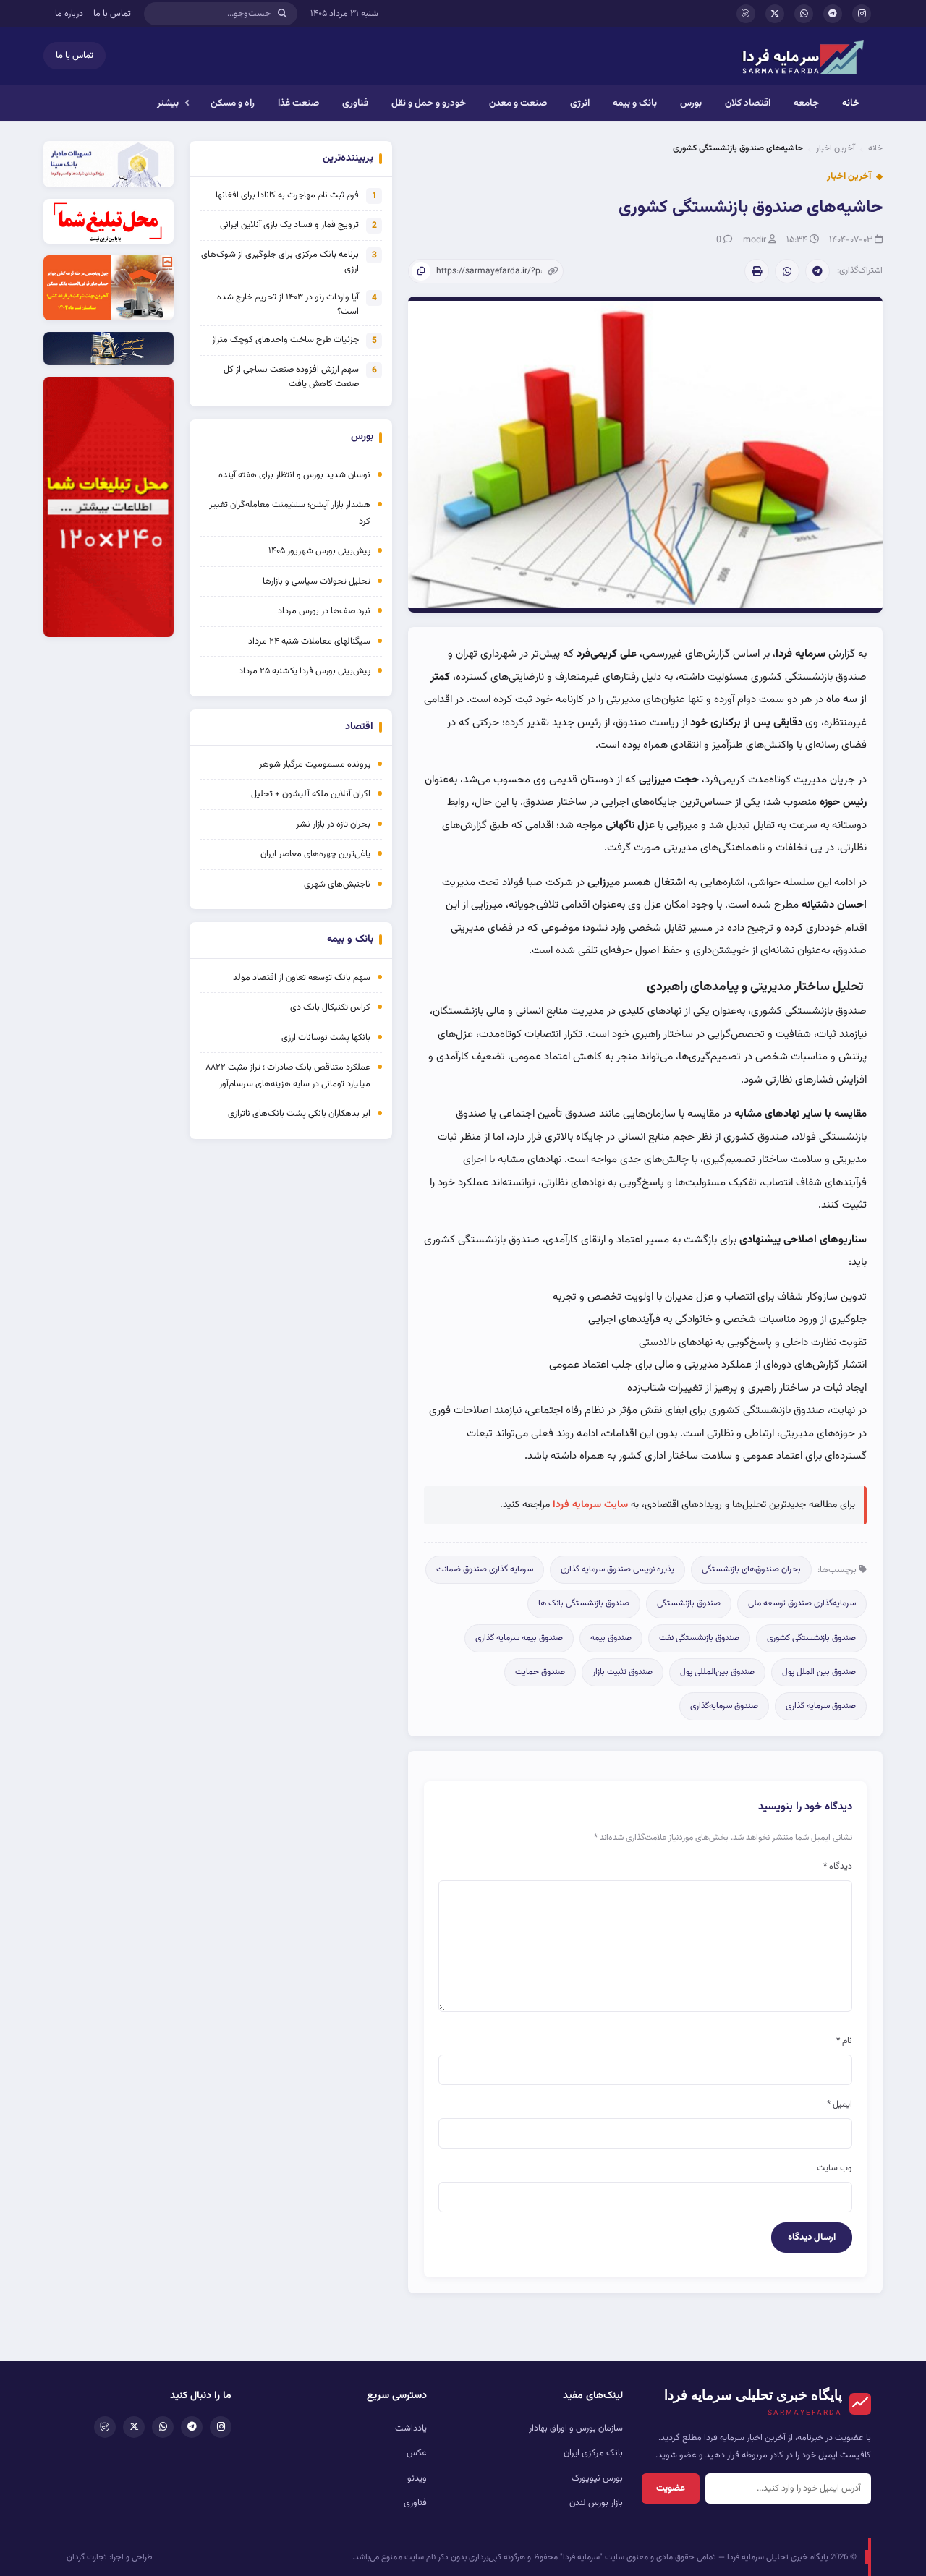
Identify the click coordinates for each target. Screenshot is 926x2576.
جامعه (806, 103)
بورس (691, 103)
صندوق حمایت (540, 1672)
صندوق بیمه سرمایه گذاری (519, 1638)
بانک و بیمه (635, 103)
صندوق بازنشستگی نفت (699, 1638)
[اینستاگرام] (862, 14)
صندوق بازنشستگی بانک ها (584, 1603)
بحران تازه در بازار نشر (333, 824)
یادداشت (411, 2428)
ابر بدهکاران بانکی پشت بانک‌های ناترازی (299, 1114)
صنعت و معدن (518, 103)
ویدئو (417, 2478)
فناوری (355, 103)
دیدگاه (838, 1867)
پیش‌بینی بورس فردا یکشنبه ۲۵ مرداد (305, 671)
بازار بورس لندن (596, 2503)
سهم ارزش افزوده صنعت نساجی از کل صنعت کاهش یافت (291, 377)
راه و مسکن (233, 103)
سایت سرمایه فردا (590, 1505)
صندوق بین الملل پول (819, 1672)
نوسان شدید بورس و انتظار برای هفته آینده (294, 475)
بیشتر (168, 103)
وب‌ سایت (834, 2168)
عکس (417, 2453)
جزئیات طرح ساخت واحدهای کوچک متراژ (285, 340)
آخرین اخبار (836, 148)
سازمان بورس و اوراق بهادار (576, 2428)
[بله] (746, 14)
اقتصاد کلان (748, 103)
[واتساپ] (804, 14)
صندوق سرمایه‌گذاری (724, 1706)
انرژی (580, 103)
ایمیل (840, 2104)
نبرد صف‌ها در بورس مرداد (324, 611)
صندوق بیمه (611, 1638)
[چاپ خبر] (757, 271)
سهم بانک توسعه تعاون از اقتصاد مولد (301, 978)
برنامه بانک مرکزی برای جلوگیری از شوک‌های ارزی (280, 262)
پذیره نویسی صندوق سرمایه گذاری (617, 1569)
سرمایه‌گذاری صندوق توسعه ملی (802, 1603)
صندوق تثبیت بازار (623, 1672)
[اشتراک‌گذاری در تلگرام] (817, 271)
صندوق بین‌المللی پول (717, 1672)
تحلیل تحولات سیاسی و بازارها (317, 581)
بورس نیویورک (597, 2478)
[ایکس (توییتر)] (775, 14)
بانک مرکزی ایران (593, 2453)
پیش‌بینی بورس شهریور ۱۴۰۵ (319, 551)
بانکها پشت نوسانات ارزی (326, 1038)
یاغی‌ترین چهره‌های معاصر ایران (315, 854)
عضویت (671, 2488)
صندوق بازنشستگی (689, 1603)
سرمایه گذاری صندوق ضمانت (485, 1569)
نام (844, 2041)
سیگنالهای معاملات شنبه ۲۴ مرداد (309, 641)
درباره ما (69, 14)
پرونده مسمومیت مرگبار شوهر (315, 764)
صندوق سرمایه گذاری (821, 1706)
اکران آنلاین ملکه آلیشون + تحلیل (311, 794)
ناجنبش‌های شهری (337, 884)
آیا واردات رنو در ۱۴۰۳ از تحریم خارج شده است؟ (288, 304)
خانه (851, 103)
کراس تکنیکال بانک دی (330, 1007)
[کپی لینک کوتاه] (421, 271)
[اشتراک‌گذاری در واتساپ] (787, 271)
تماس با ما (112, 14)
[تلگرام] (833, 14)
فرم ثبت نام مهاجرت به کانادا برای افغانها (287, 195)
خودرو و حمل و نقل (429, 103)
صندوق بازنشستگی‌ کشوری (811, 1638)
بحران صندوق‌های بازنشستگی (751, 1569)
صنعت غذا (298, 103)
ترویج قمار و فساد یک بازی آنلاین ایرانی (289, 225)
